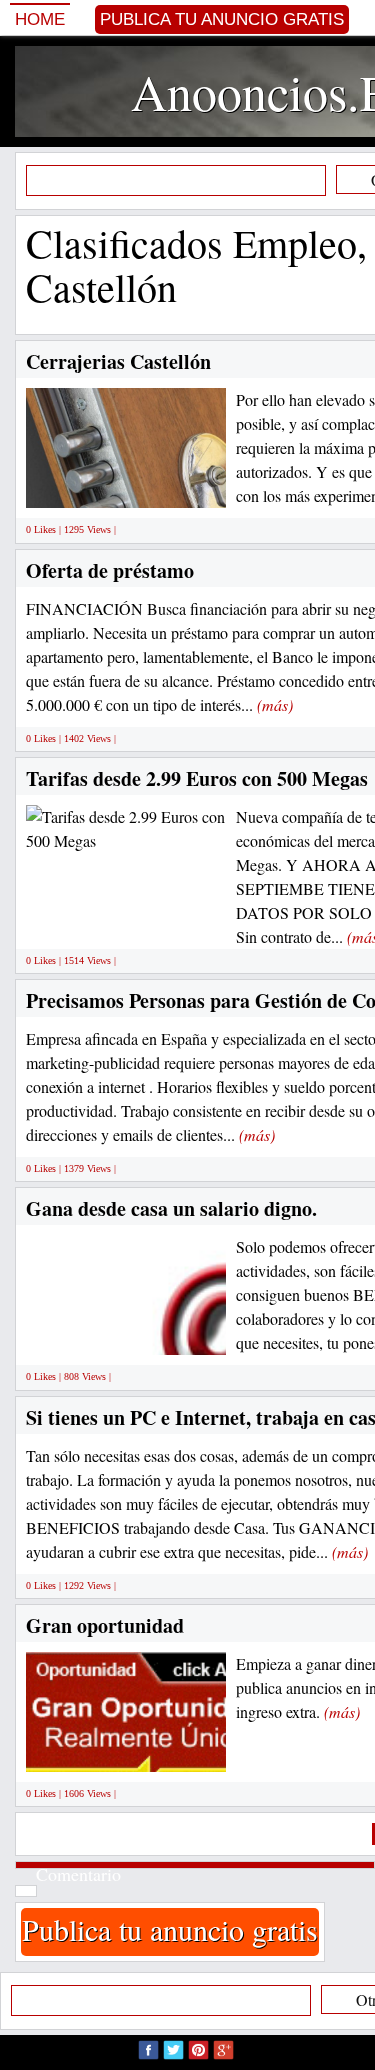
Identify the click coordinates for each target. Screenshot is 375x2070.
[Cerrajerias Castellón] (181, 485)
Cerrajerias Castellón (118, 361)
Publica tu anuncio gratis (222, 19)
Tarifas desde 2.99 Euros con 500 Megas (197, 778)
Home (40, 19)
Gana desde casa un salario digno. (171, 1208)
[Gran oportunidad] (146, 1749)
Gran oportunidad (105, 1625)
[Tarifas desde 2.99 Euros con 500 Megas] (126, 825)
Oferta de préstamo (110, 570)
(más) (275, 704)
